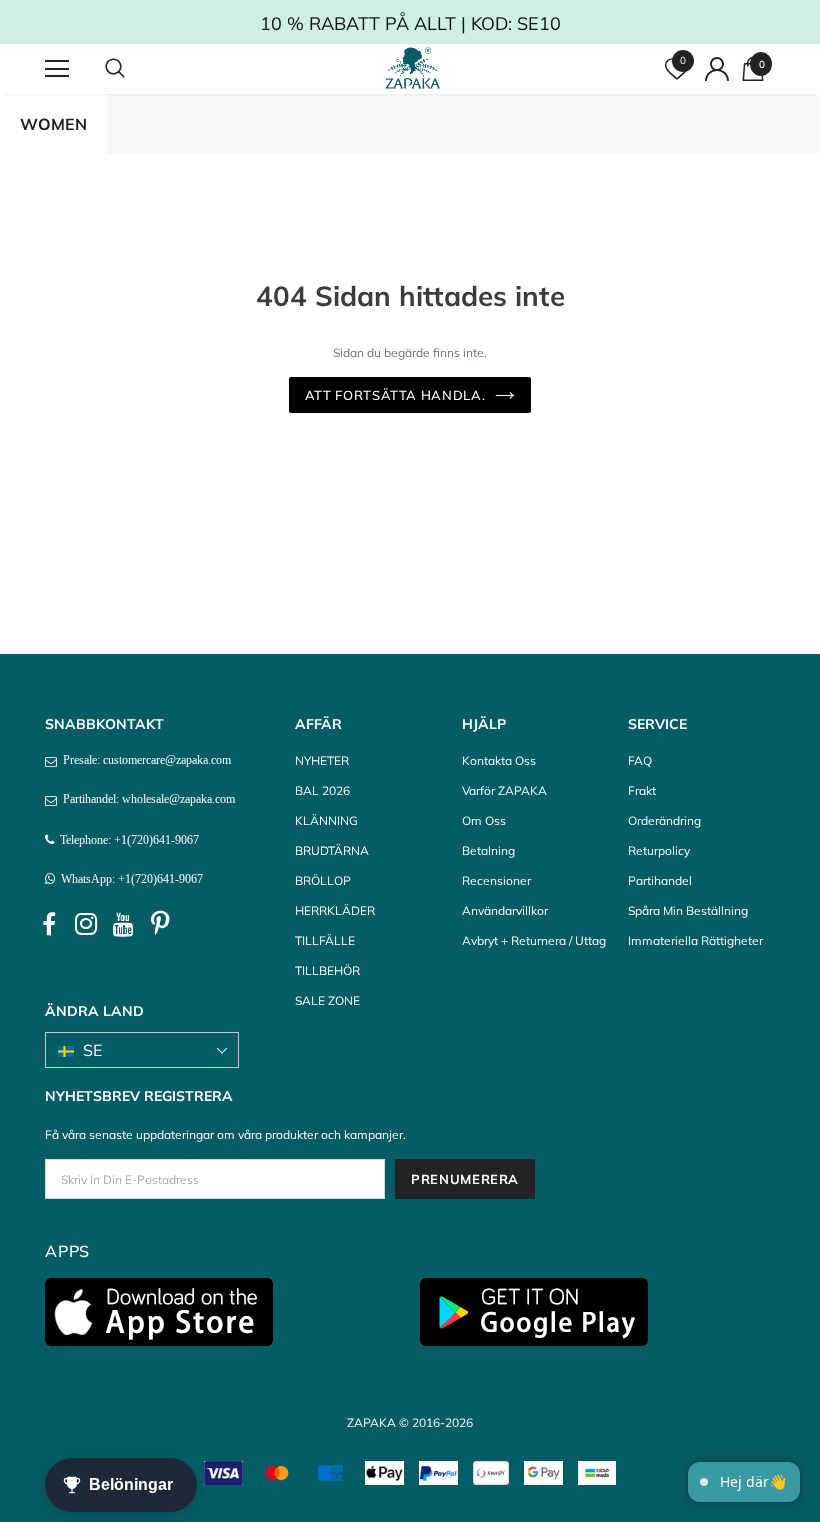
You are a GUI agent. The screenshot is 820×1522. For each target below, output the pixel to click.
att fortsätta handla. (395, 395)
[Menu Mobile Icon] (57, 69)
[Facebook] (49, 925)
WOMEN (53, 124)
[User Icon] (717, 69)
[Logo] (413, 68)
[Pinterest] (160, 925)
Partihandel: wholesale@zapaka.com (146, 799)
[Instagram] (86, 925)
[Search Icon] (135, 69)
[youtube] (123, 925)
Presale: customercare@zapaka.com (144, 760)
